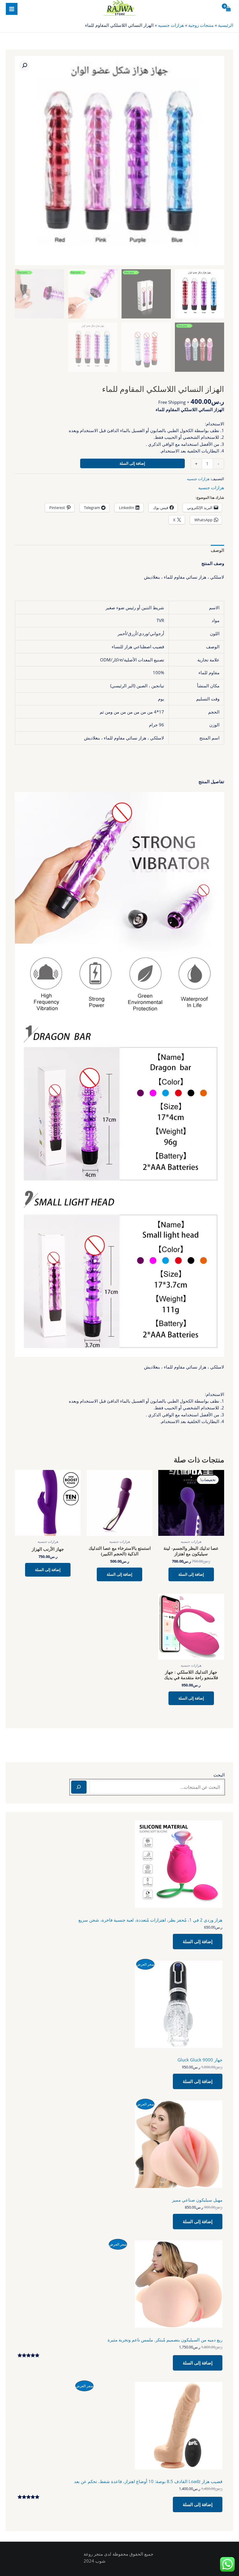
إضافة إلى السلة (132, 463)
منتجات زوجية (201, 25)
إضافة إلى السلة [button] (191, 1574)
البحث (219, 1775)
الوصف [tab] (217, 550)
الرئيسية (226, 25)
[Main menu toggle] (12, 9)
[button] (24, 66)
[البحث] (79, 1787)
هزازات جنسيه (171, 25)
